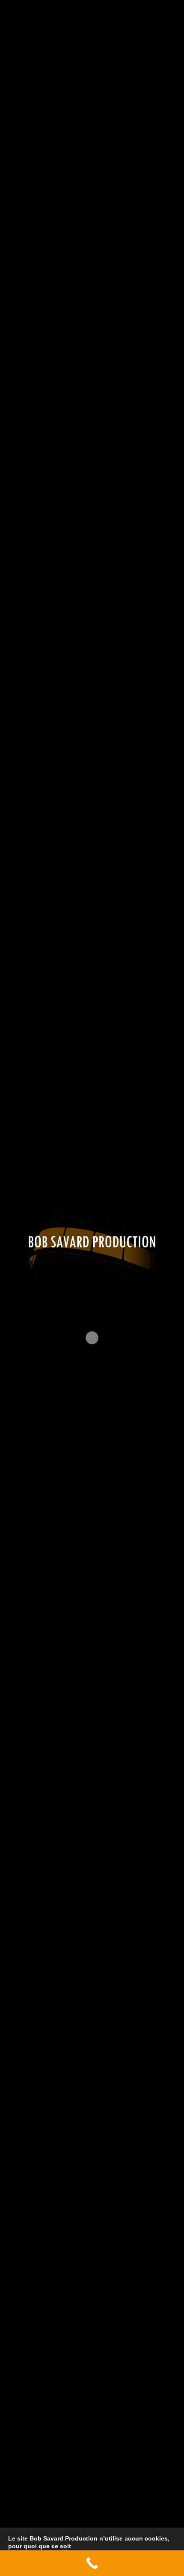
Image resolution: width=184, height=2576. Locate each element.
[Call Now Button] (92, 2563)
